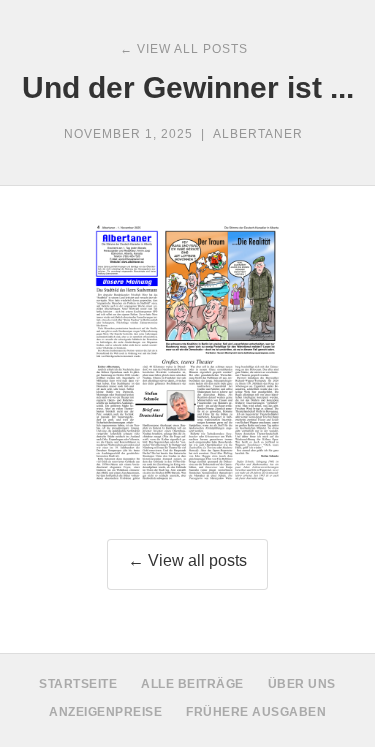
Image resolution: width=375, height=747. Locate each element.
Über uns (302, 684)
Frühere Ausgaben (256, 712)
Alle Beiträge (192, 684)
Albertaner (258, 134)
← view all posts (184, 49)
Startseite (78, 684)
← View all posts (187, 560)
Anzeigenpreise (105, 712)
